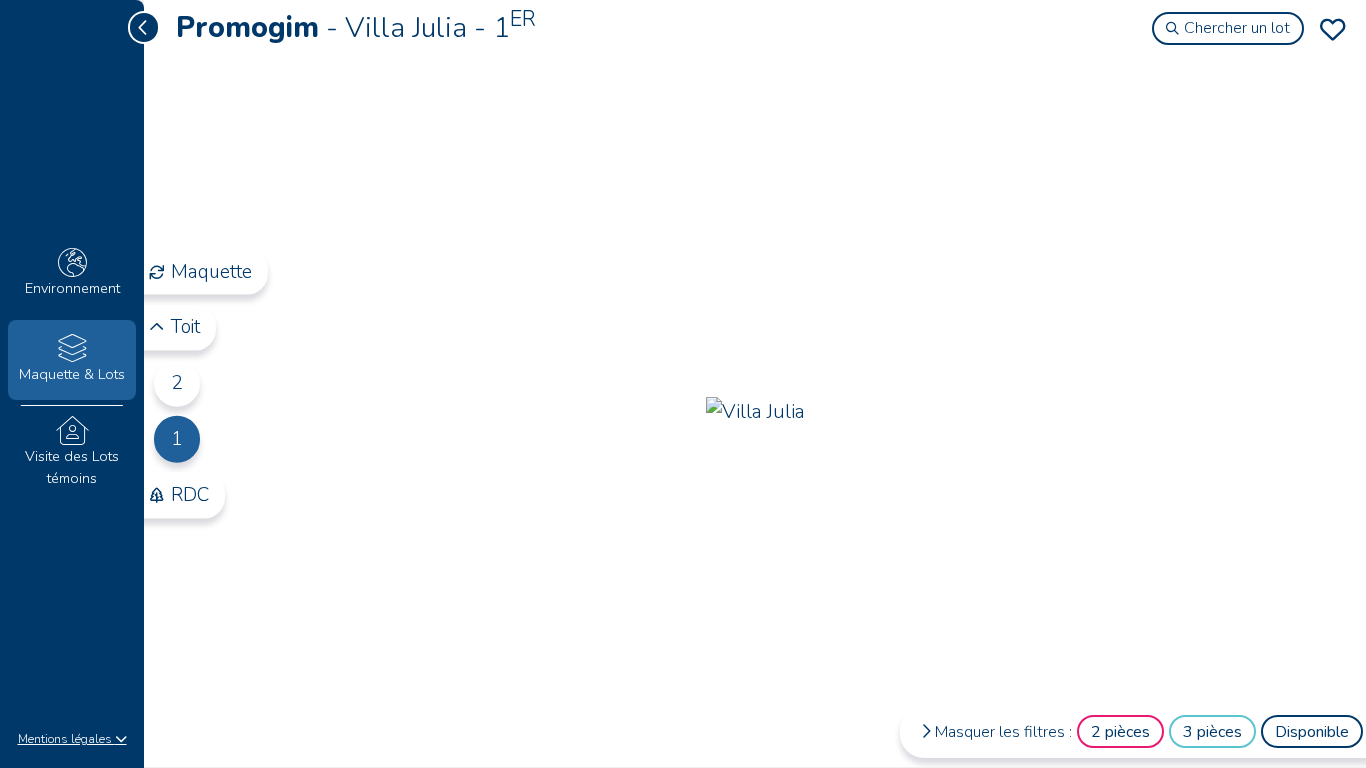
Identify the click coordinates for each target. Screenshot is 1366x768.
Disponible (1312, 732)
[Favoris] (1333, 29)
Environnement (72, 288)
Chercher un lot (1237, 28)
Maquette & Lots (72, 374)
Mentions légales (66, 739)
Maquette (211, 271)
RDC (190, 495)
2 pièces (1120, 732)
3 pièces (1212, 732)
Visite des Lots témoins (72, 467)
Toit (185, 327)
